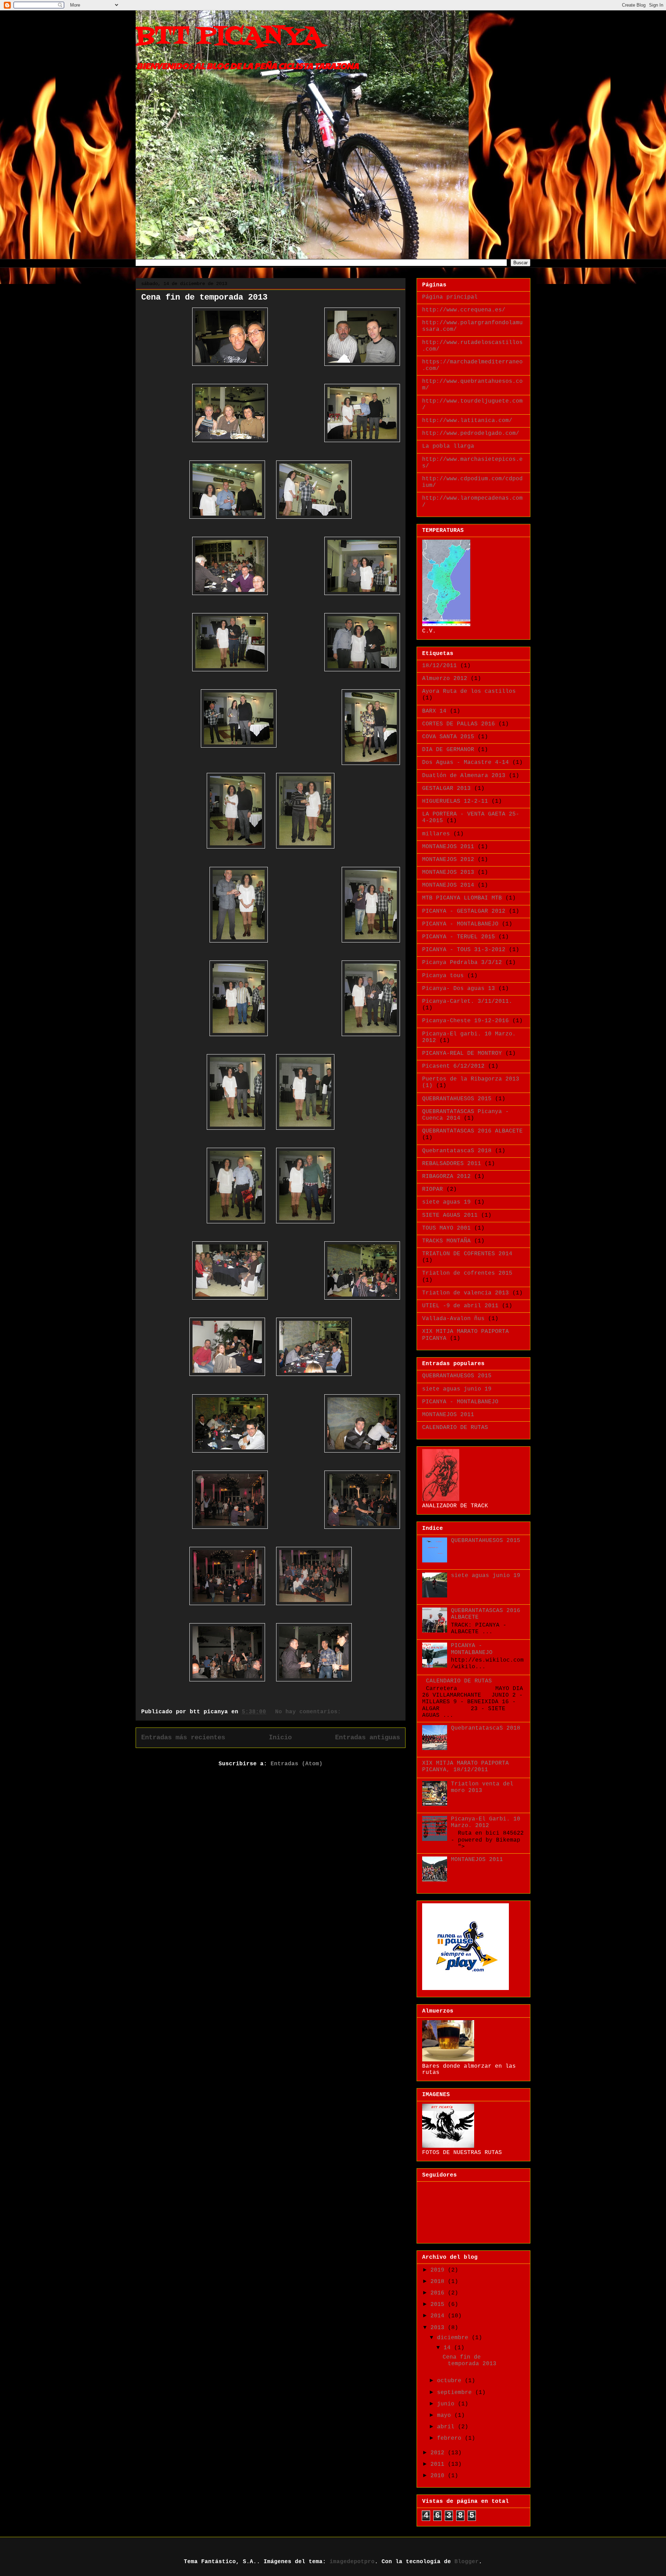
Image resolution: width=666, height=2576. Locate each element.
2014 (439, 2316)
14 (449, 2348)
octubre (451, 2381)
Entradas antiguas (368, 1738)
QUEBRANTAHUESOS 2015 (457, 1099)
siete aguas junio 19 (457, 1389)
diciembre (454, 2338)
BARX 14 (434, 711)
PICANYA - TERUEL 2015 (459, 937)
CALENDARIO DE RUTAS (455, 1428)
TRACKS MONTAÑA (446, 1241)
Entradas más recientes (183, 1738)
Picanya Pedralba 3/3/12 (462, 963)
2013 (439, 2328)
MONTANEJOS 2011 (448, 847)
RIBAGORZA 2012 (446, 1177)
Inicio (280, 1738)
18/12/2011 (439, 666)
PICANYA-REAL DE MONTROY (462, 1053)
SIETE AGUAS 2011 (450, 1215)
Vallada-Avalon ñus (453, 1319)
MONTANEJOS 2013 (448, 872)
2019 (439, 2270)
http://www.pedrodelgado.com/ (471, 433)
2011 (439, 2464)
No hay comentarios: (310, 1712)
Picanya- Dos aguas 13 (459, 989)
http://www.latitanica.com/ (467, 421)
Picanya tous (443, 976)
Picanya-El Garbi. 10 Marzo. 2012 (486, 1822)
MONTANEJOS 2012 (448, 860)
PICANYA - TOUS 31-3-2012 (464, 950)
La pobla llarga (448, 446)
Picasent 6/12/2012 (453, 1066)
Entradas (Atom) (297, 1764)
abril (447, 2427)
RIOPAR (433, 1189)
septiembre (456, 2393)
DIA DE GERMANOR (448, 750)
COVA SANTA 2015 (448, 737)
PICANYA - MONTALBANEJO (460, 924)
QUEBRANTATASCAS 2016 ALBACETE (472, 1131)
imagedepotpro (352, 2562)
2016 (439, 2293)
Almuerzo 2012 (445, 679)
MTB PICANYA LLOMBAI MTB (462, 898)
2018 (439, 2282)
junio (447, 2404)
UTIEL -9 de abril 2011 (460, 1306)
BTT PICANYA (229, 37)
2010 (439, 2476)
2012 (439, 2453)
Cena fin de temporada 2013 (204, 297)
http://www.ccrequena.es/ (464, 310)
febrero (451, 2438)
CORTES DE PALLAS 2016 (459, 724)
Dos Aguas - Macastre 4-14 (466, 763)
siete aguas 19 (446, 1202)
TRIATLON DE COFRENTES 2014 (467, 1254)
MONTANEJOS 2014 (448, 885)
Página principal (450, 297)
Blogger (467, 2562)
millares (436, 834)
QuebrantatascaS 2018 (457, 1151)
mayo (446, 2415)
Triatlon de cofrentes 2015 (467, 1273)
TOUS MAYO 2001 (446, 1228)
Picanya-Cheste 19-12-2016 (466, 1021)
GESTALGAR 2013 (446, 789)
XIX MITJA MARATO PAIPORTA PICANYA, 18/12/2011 (466, 1767)
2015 (439, 2304)
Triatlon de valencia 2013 (466, 1293)
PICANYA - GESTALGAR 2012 (464, 911)
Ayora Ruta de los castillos (469, 691)
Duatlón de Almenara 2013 (464, 776)
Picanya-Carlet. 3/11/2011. (467, 1001)
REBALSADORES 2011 (452, 1164)
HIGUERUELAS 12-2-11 (455, 801)
